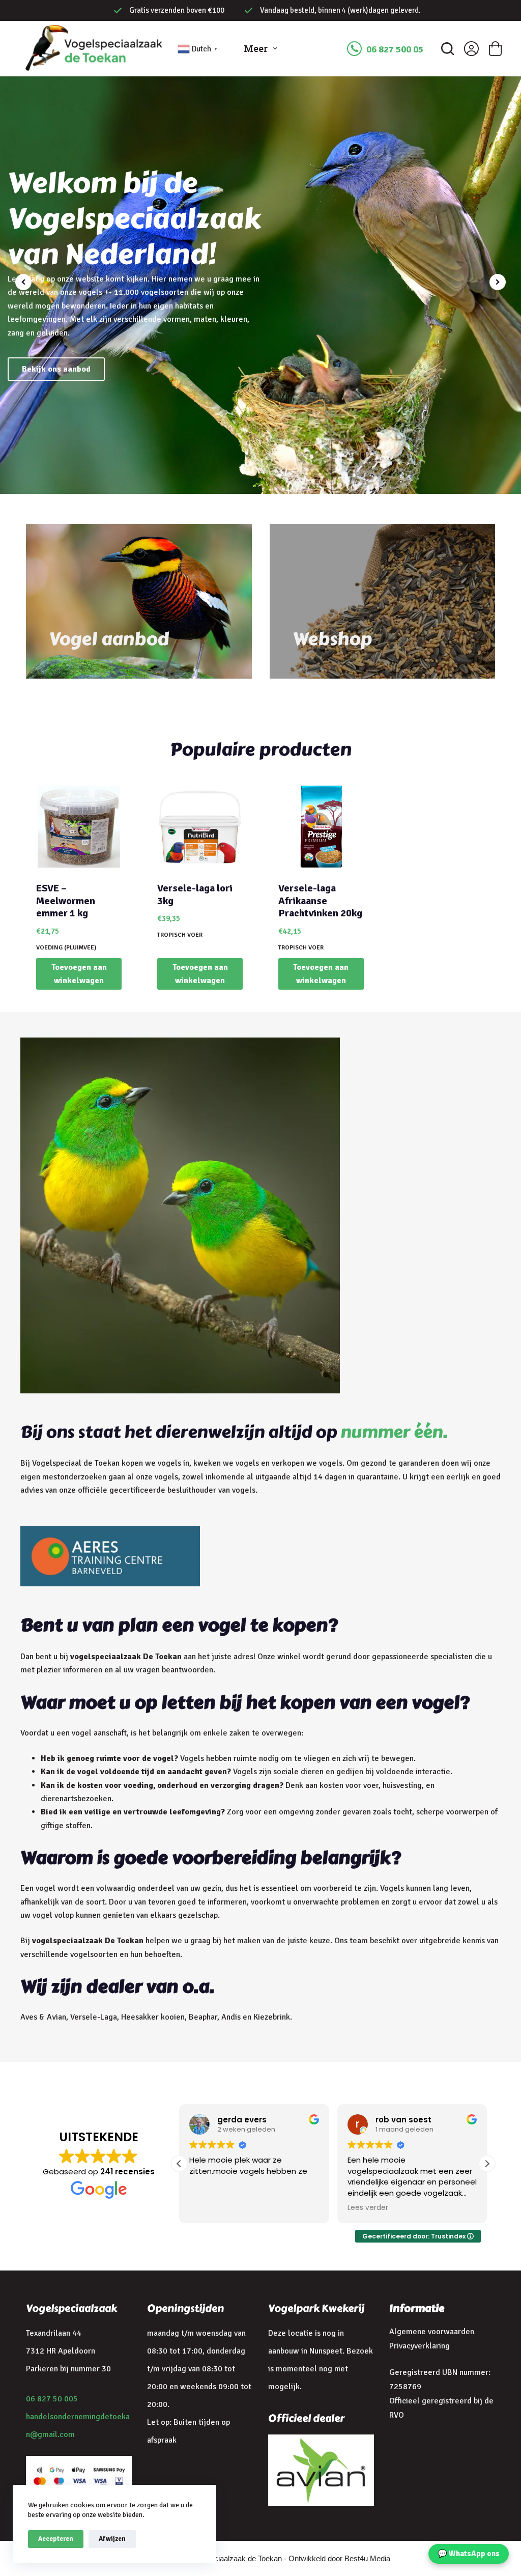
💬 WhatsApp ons (469, 2554)
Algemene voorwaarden (432, 2332)
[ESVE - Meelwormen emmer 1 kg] (79, 827)
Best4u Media (367, 2558)
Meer (256, 48)
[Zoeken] (447, 49)
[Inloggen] (471, 49)
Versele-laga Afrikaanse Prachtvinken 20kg (320, 901)
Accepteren (56, 2539)
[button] (498, 282)
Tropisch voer (180, 935)
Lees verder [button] (368, 2208)
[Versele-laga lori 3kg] (200, 827)
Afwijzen (112, 2539)
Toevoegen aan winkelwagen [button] (79, 974)
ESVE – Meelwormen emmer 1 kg (66, 901)
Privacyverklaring (419, 2346)
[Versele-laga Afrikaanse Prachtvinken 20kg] (321, 827)
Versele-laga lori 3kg (195, 894)
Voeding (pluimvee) (66, 948)
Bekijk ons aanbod (56, 369)
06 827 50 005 (52, 2399)
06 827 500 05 (395, 49)
